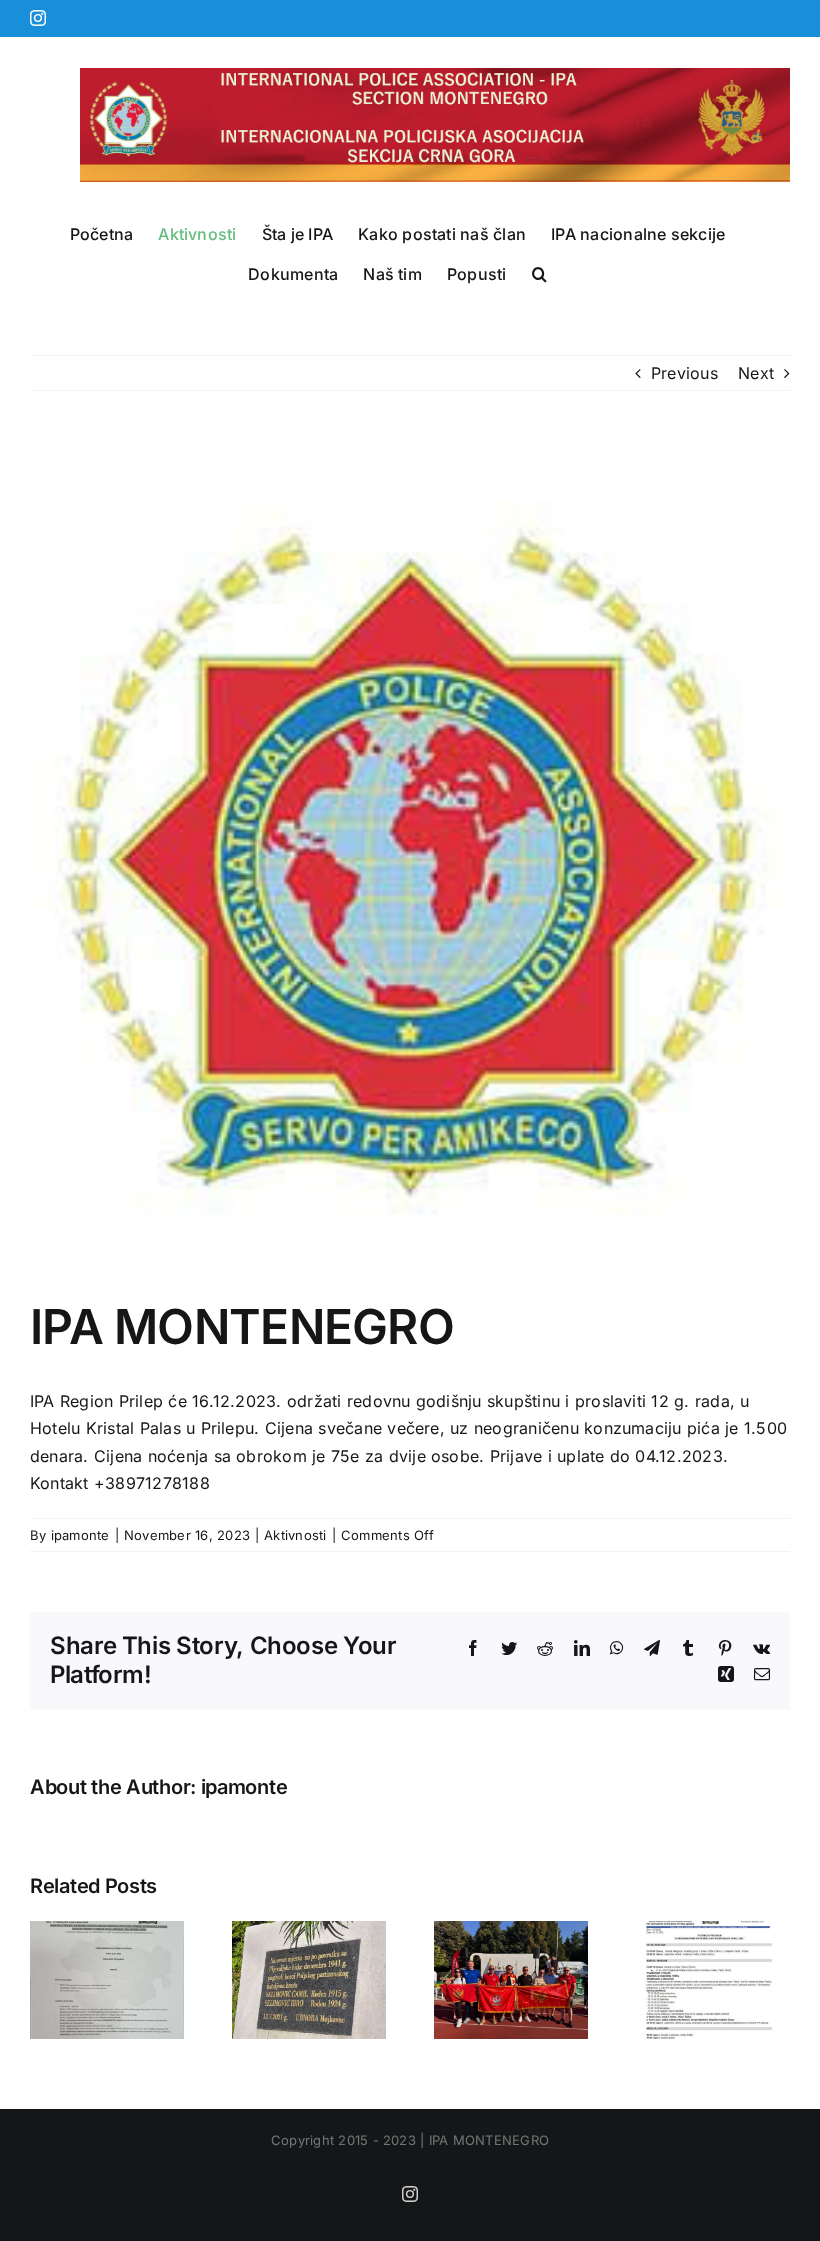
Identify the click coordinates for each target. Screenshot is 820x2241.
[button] (539, 274)
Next (756, 373)
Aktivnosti (295, 1535)
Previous (684, 373)
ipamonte (80, 1535)
